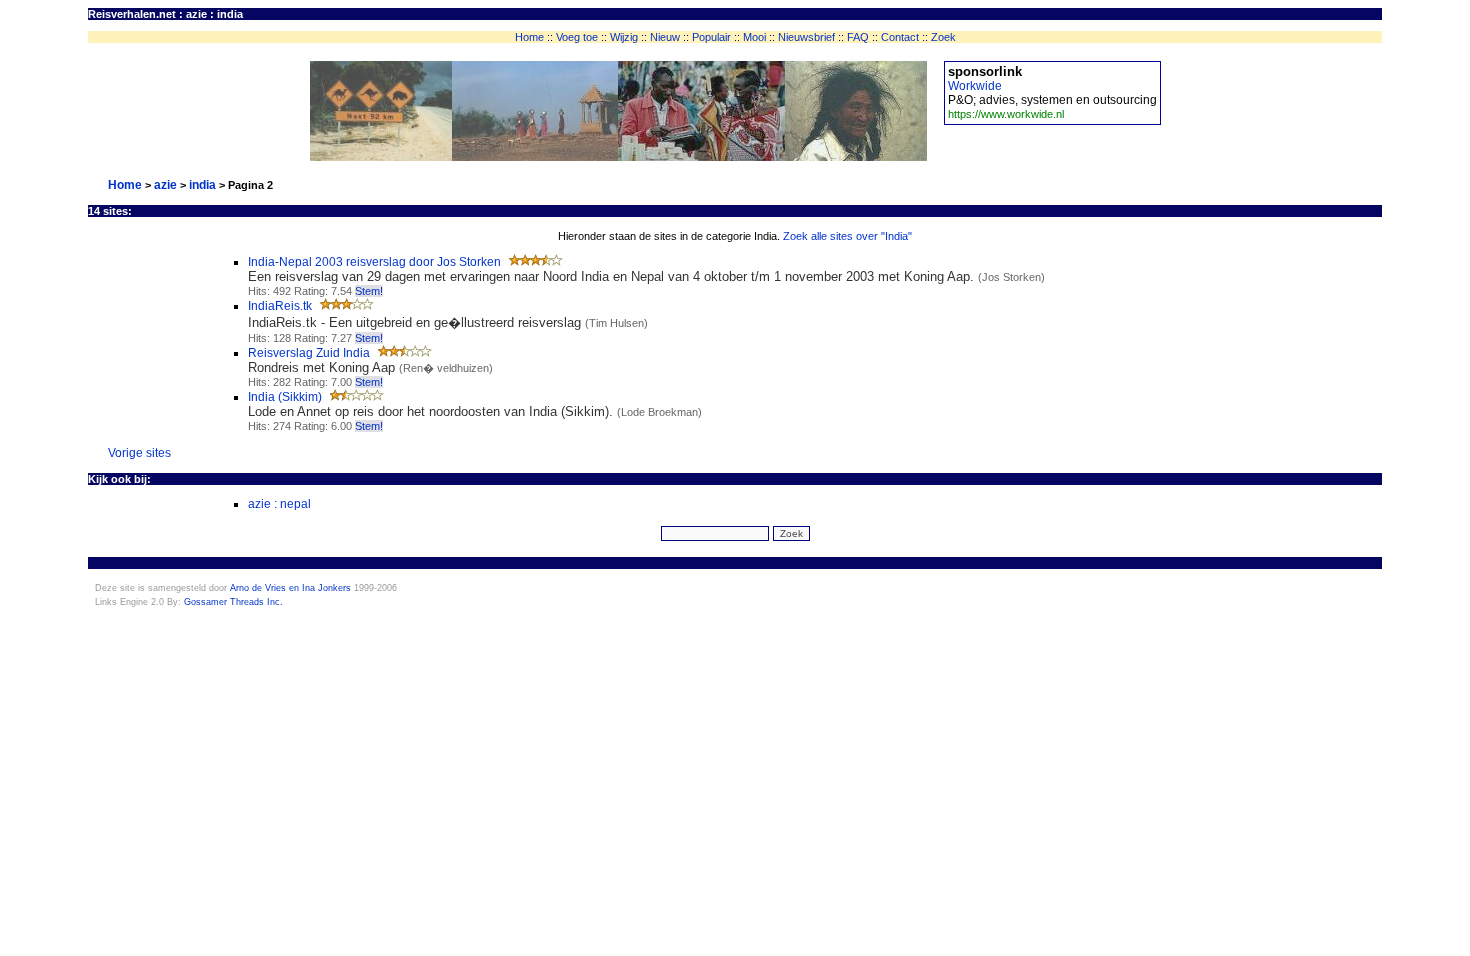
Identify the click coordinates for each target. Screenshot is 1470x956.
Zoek (943, 37)
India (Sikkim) (285, 397)
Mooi (754, 37)
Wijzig (624, 37)
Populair (711, 37)
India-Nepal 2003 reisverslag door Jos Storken (374, 262)
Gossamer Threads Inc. (233, 602)
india (202, 185)
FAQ (858, 37)
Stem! (369, 291)
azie (165, 185)
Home (529, 37)
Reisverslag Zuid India (309, 353)
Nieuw (665, 37)
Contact (900, 37)
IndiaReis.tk (280, 306)
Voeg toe (577, 37)
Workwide (975, 86)
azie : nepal (279, 504)
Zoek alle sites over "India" (847, 236)
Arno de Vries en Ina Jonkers (290, 588)
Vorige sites (139, 453)
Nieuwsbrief (806, 37)
